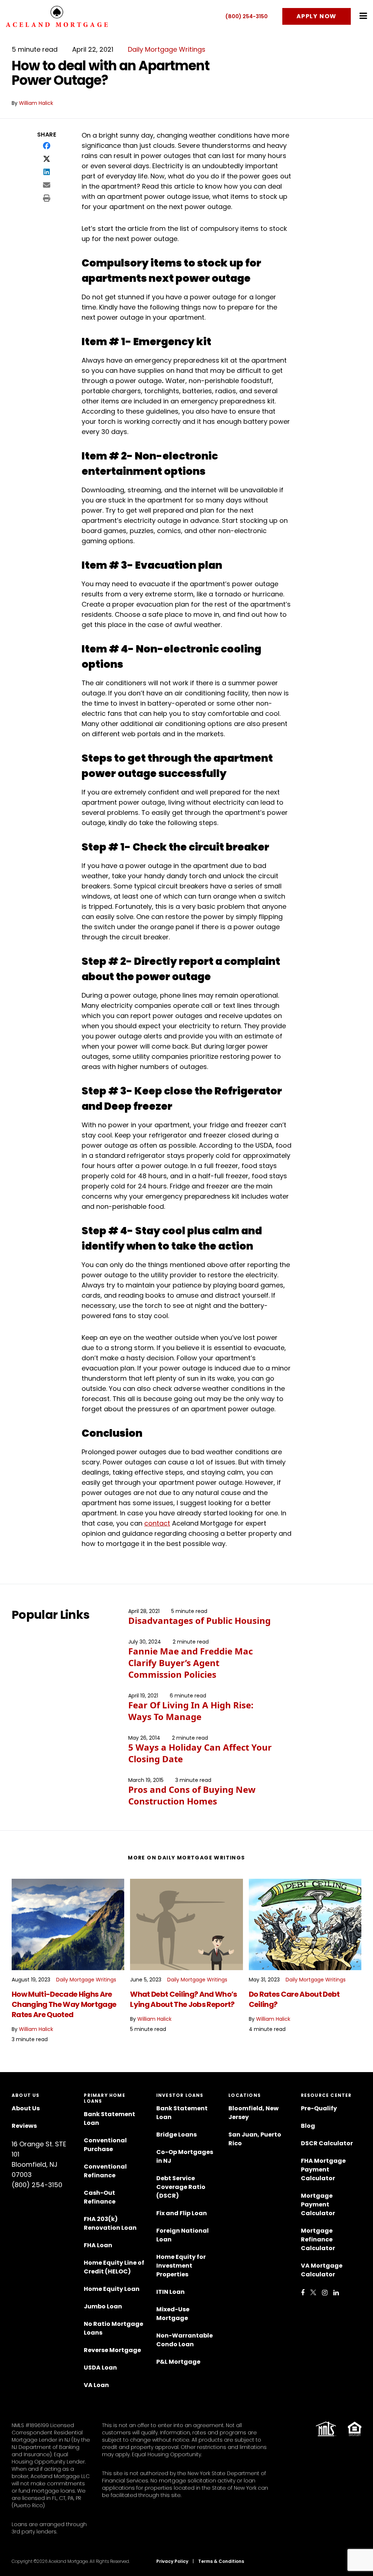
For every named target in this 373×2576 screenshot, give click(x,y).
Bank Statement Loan (109, 2119)
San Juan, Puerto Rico (255, 2139)
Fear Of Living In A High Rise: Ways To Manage (191, 1711)
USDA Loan (100, 2368)
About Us (26, 2108)
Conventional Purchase (105, 2145)
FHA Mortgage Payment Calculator (323, 2169)
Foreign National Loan (182, 2235)
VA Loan (96, 2385)
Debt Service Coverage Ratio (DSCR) (181, 2187)
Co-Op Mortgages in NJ (185, 2156)
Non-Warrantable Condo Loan (184, 2340)
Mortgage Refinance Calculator (318, 2239)
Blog (308, 2126)
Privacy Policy (172, 2561)
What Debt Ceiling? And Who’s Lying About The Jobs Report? (183, 1999)
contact (157, 1523)
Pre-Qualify (319, 2108)
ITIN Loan (170, 2292)
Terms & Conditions (221, 2561)
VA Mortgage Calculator (322, 2270)
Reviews (24, 2126)
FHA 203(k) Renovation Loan (111, 2223)
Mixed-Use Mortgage (173, 2314)
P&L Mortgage (178, 2362)
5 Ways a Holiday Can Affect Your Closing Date (200, 1753)
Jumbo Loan (103, 2306)
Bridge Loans (176, 2135)
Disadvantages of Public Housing (199, 1620)
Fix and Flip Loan (182, 2213)
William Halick (36, 103)
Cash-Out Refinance (100, 2197)
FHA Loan (98, 2245)
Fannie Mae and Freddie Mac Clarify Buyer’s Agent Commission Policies (191, 1663)
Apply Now (317, 16)
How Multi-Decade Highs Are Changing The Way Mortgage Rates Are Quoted (64, 2004)
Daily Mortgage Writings (167, 49)
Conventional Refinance (105, 2171)
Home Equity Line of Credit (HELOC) (114, 2267)
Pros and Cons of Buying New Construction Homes (192, 1795)
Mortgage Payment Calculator (318, 2204)
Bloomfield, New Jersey (254, 2113)
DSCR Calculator (327, 2143)
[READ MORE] (68, 1924)
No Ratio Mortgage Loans (113, 2328)
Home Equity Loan (112, 2289)
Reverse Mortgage (112, 2350)
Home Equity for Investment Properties (181, 2266)
